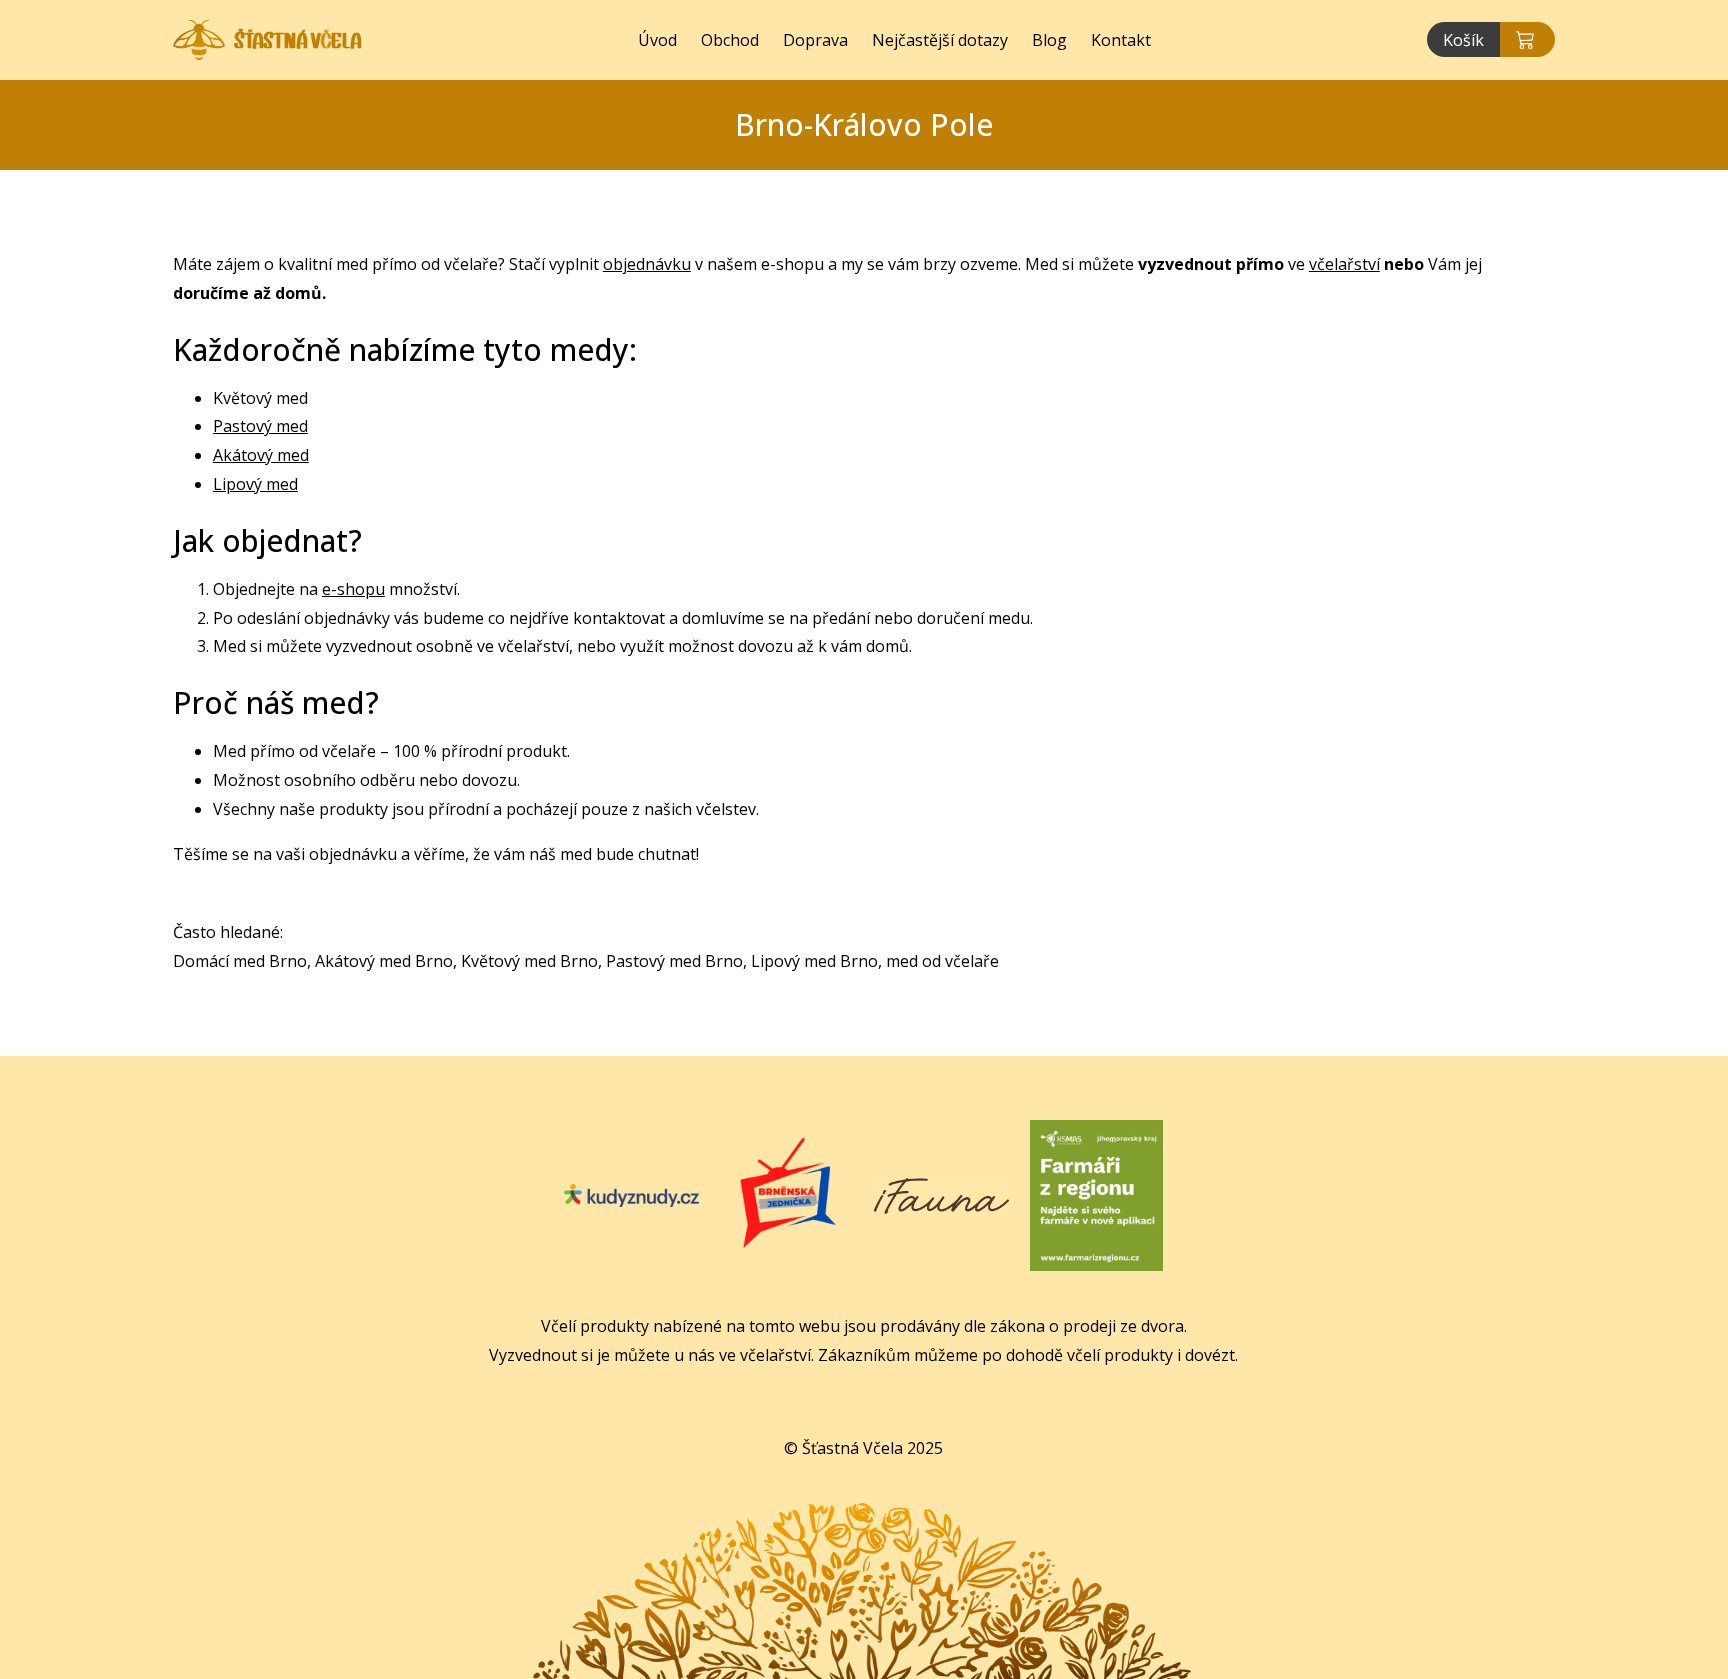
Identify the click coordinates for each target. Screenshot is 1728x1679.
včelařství (1344, 264)
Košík (1463, 40)
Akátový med (261, 455)
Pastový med (260, 426)
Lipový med (255, 484)
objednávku (647, 264)
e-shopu (353, 589)
